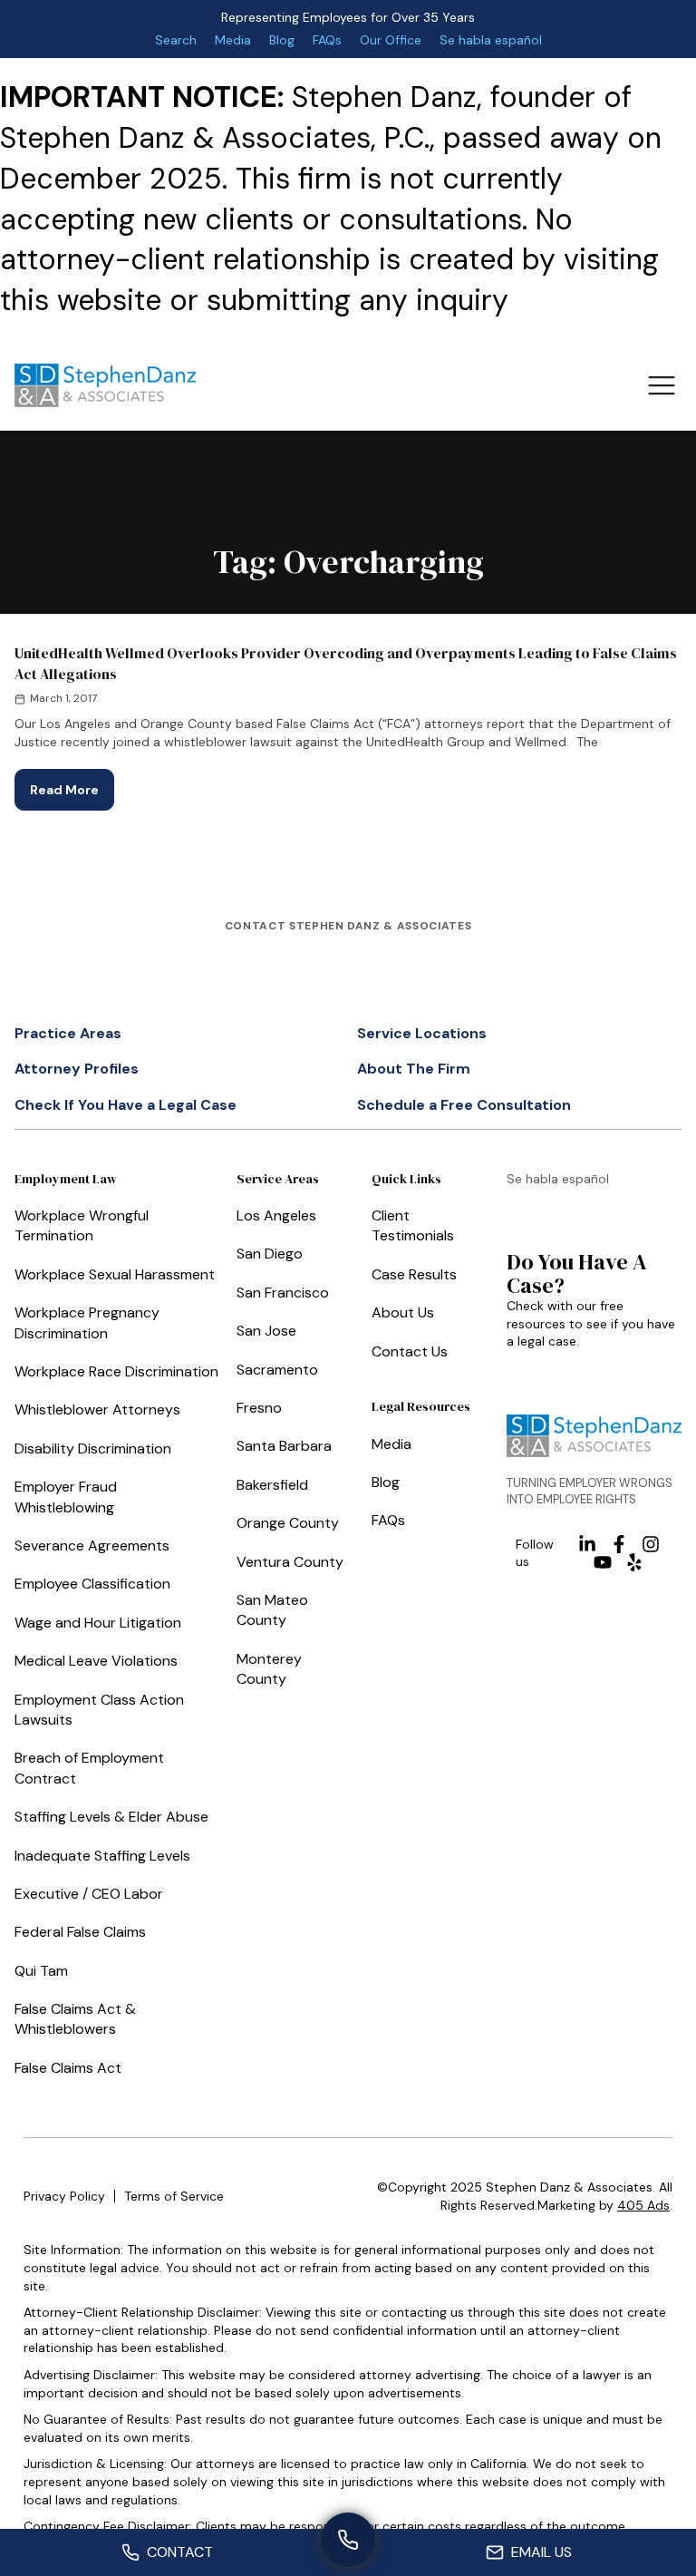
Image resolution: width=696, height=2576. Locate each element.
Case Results (414, 1274)
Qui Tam (41, 1971)
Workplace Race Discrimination (116, 1371)
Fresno (259, 1408)
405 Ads (643, 2205)
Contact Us (410, 1351)
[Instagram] (651, 1544)
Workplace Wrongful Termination (82, 1225)
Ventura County (290, 1562)
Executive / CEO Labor (89, 1894)
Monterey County (269, 1669)
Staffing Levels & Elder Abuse (111, 1817)
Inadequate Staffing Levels (102, 1856)
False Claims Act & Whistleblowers (75, 2019)
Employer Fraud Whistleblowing (66, 1497)
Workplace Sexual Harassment (115, 1274)
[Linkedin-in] (587, 1544)
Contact (180, 2552)
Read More (72, 783)
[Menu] (661, 385)
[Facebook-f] (619, 1544)
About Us (403, 1312)
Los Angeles (276, 1215)
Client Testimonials (413, 1225)
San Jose (266, 1331)
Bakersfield (272, 1485)
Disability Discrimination (93, 1448)
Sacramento (277, 1370)
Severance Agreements (92, 1546)
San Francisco (283, 1293)
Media (233, 40)
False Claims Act (68, 2068)
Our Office (391, 40)
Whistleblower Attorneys (97, 1410)
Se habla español (491, 40)
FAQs (327, 40)
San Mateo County (272, 1610)
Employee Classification (92, 1584)
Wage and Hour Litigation (98, 1623)
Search (176, 40)
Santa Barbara (284, 1446)
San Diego (270, 1254)
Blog (282, 40)
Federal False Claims (80, 1932)
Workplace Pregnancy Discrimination (87, 1322)
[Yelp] (634, 1562)
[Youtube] (603, 1562)
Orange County (288, 1523)
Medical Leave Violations (96, 1661)
